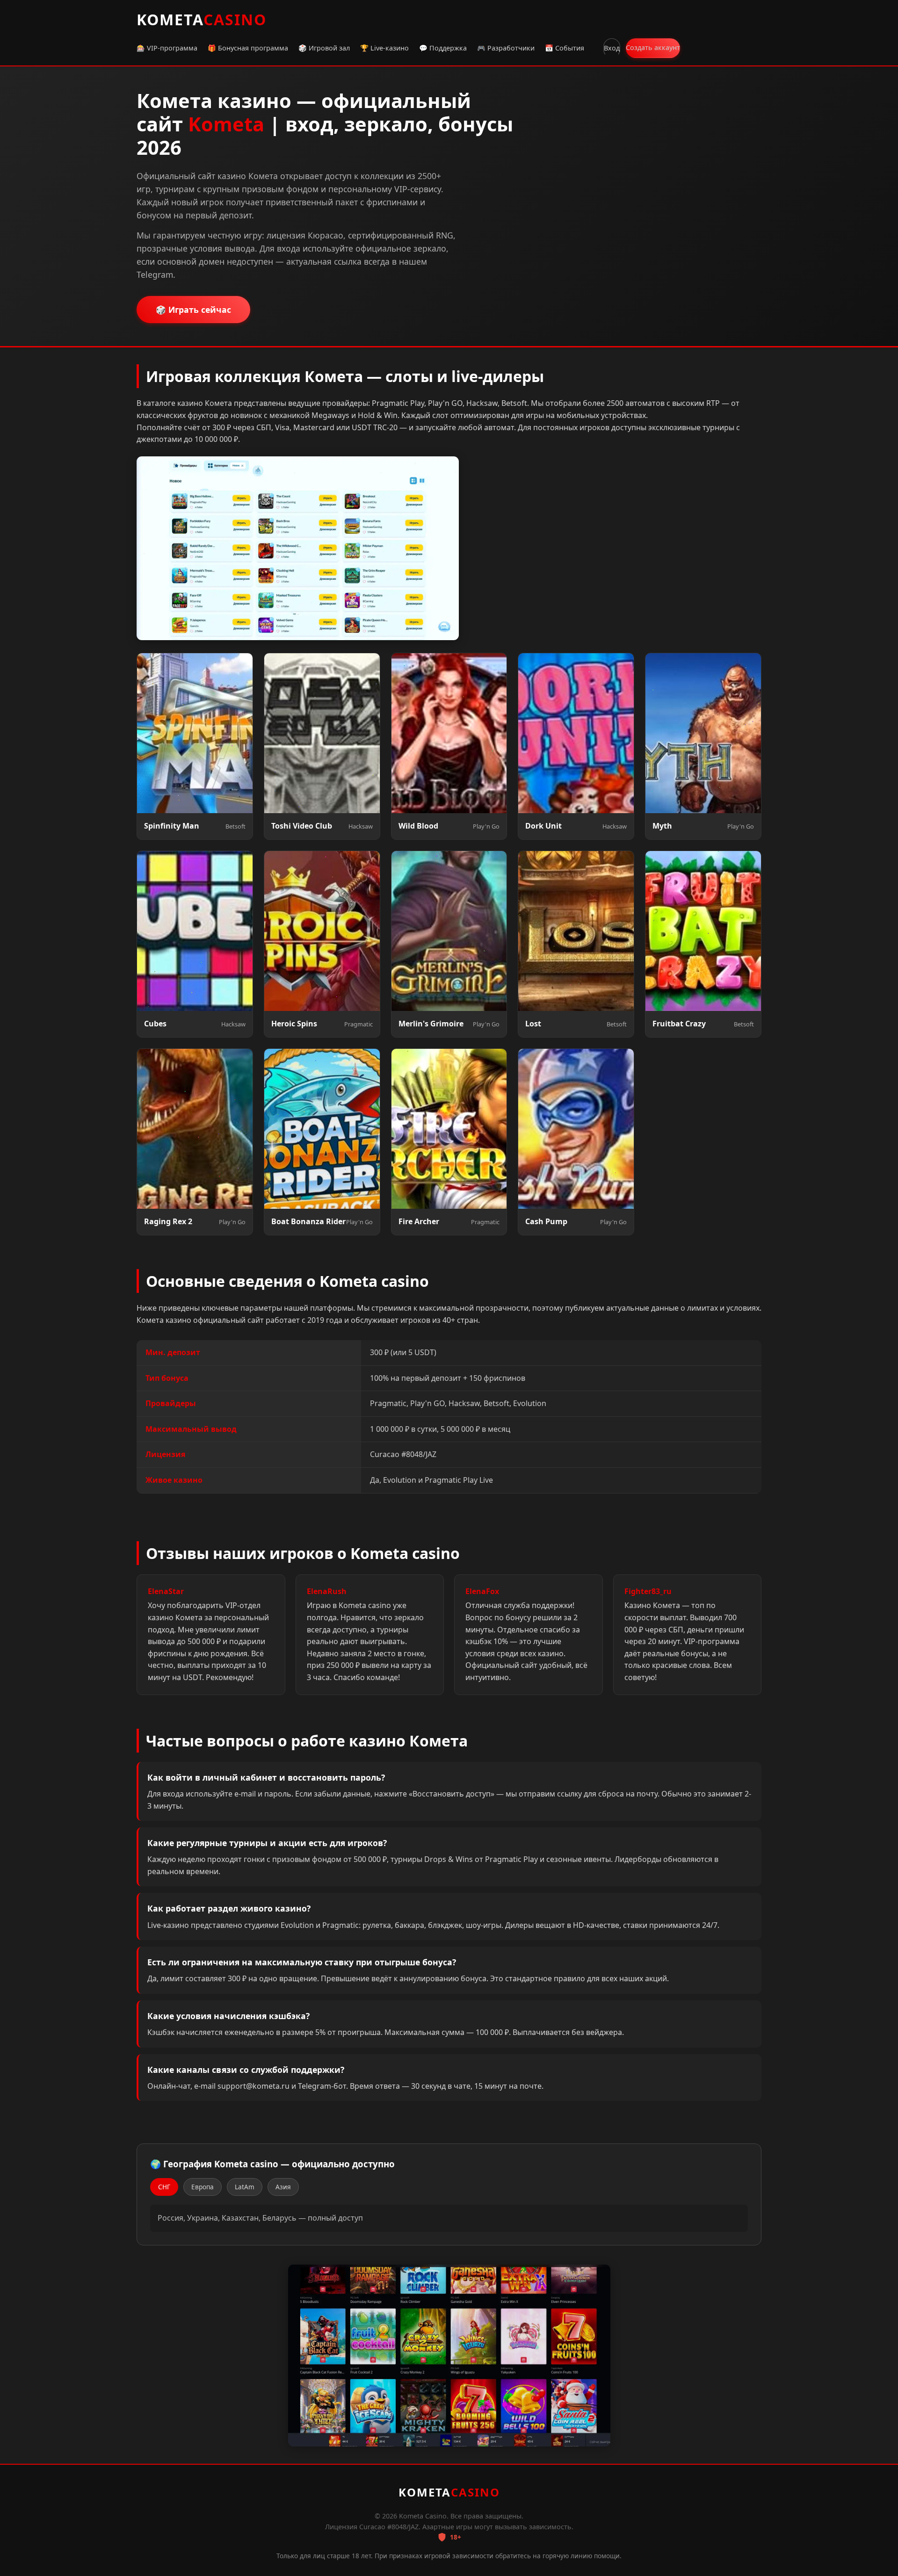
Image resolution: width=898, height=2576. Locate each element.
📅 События (565, 48)
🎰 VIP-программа (167, 48)
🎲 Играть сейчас (193, 310)
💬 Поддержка (443, 48)
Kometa (202, 19)
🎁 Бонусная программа (248, 48)
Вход (612, 48)
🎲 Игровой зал (324, 48)
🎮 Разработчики (506, 48)
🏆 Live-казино (384, 48)
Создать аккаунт (653, 47)
